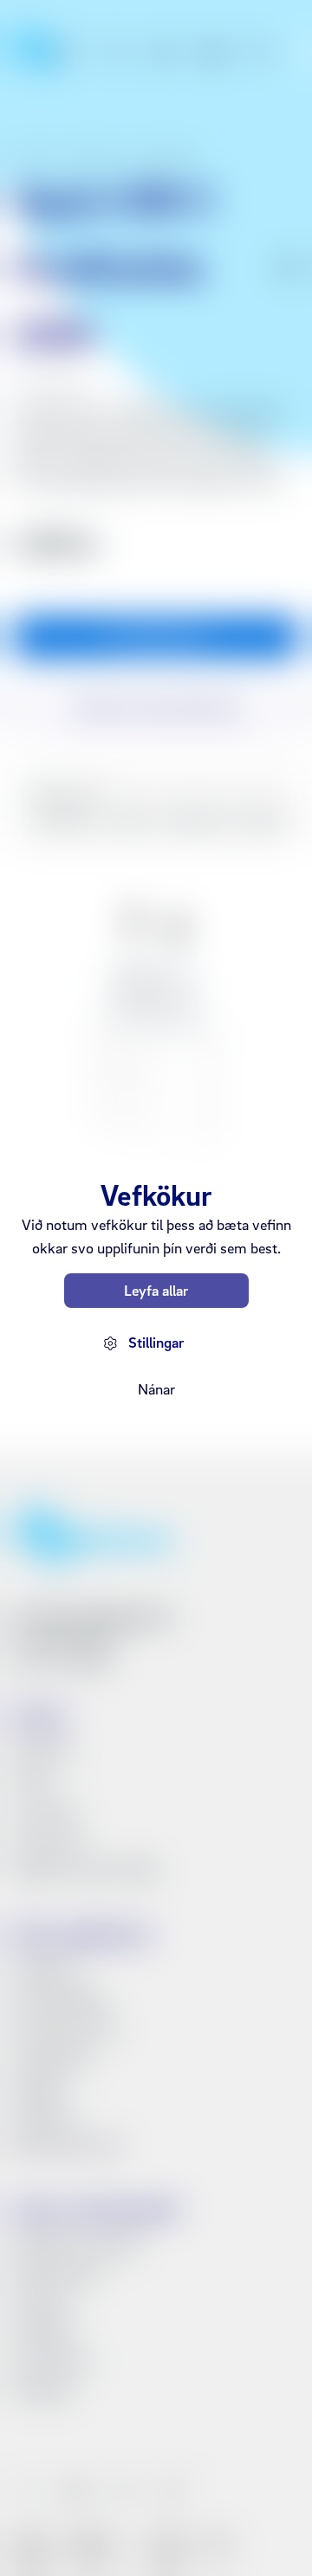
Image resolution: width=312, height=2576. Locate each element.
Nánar (156, 1389)
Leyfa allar (156, 1290)
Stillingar (156, 1342)
